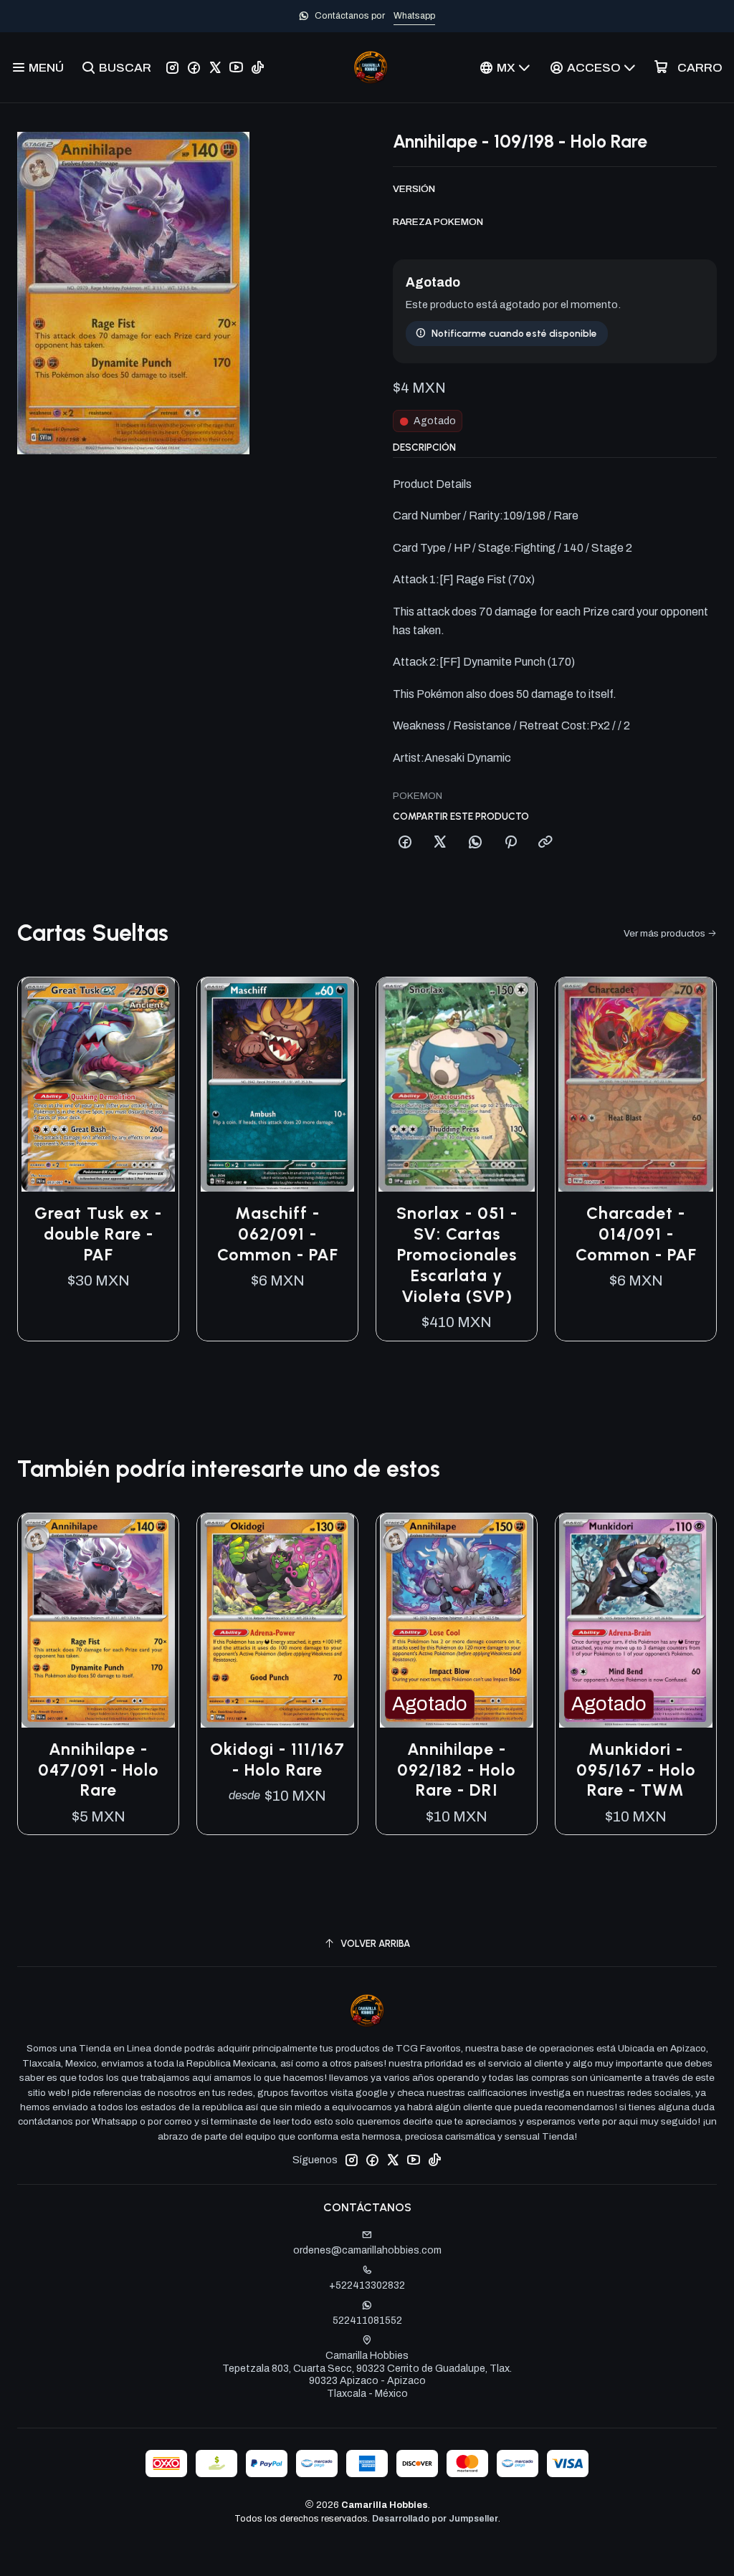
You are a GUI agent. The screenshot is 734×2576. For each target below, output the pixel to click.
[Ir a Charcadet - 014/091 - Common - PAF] (636, 1084)
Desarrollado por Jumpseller (435, 2519)
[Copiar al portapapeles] (545, 843)
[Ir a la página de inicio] (371, 67)
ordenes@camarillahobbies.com (367, 2250)
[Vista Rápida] (153, 1085)
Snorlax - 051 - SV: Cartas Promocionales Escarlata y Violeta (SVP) (457, 1254)
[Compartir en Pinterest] (510, 843)
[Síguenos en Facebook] (194, 67)
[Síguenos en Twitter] (215, 67)
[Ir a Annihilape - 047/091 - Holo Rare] (98, 1620)
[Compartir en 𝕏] (440, 843)
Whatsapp (414, 16)
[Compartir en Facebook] (405, 843)
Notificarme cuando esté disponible (514, 333)
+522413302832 (367, 2285)
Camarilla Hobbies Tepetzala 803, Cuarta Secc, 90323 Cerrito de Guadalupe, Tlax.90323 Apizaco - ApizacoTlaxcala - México (367, 2375)
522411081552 (367, 2321)
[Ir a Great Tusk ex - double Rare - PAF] (98, 1084)
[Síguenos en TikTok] (258, 67)
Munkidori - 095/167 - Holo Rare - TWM (636, 1770)
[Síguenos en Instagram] (172, 67)
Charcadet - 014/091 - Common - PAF (636, 1234)
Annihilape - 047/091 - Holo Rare (99, 1770)
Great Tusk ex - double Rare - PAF (98, 1234)
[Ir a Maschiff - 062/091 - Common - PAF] (277, 1084)
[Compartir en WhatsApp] (475, 843)
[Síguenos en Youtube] (236, 67)
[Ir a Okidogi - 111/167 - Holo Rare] (277, 1620)
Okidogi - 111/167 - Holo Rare (277, 1759)
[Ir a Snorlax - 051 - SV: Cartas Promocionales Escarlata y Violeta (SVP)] (457, 1084)
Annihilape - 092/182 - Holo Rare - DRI (457, 1770)
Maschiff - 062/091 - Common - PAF (278, 1234)
